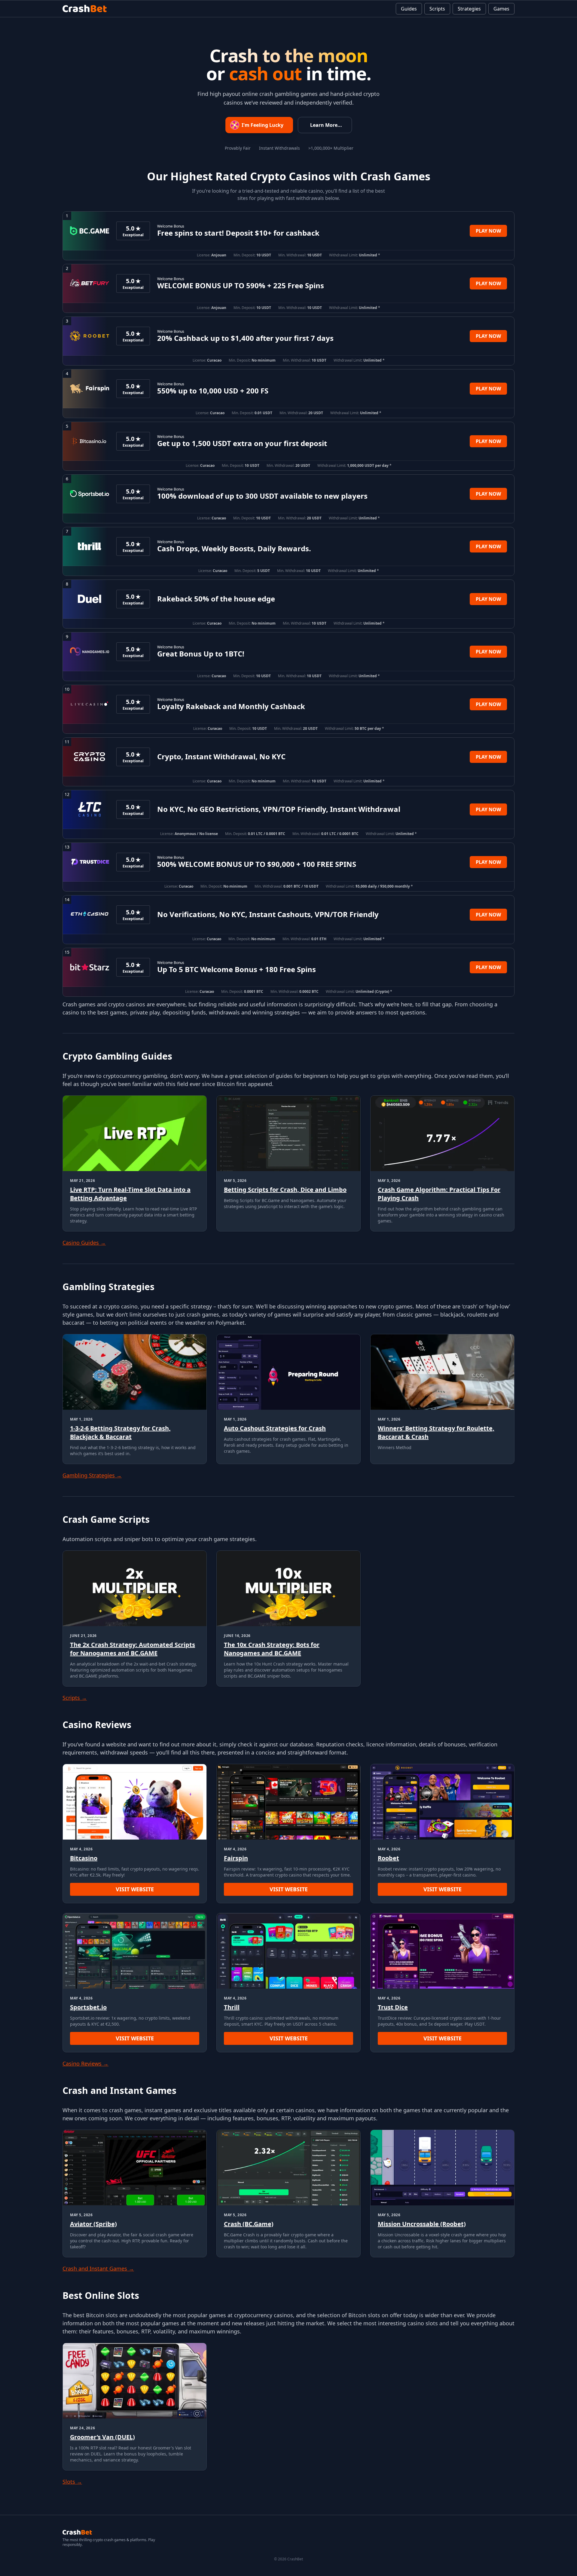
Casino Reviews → (85, 2064)
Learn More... (326, 125)
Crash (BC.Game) (249, 2224)
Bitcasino (84, 1858)
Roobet (388, 1858)
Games (501, 9)
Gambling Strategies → (92, 1475)
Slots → (72, 2482)
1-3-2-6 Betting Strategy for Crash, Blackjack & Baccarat (120, 1432)
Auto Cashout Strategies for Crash (275, 1428)
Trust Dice (393, 2007)
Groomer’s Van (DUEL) (102, 2437)
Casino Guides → (84, 1243)
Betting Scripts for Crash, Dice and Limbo (285, 1190)
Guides (409, 9)
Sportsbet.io (88, 2007)
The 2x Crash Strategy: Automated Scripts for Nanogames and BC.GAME (133, 1649)
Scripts (437, 9)
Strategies (469, 9)
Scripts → (75, 1698)
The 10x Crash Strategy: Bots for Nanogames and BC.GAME (272, 1649)
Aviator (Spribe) (93, 2224)
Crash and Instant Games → (98, 2269)
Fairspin (236, 1858)
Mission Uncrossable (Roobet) (422, 2224)
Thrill (232, 2007)
